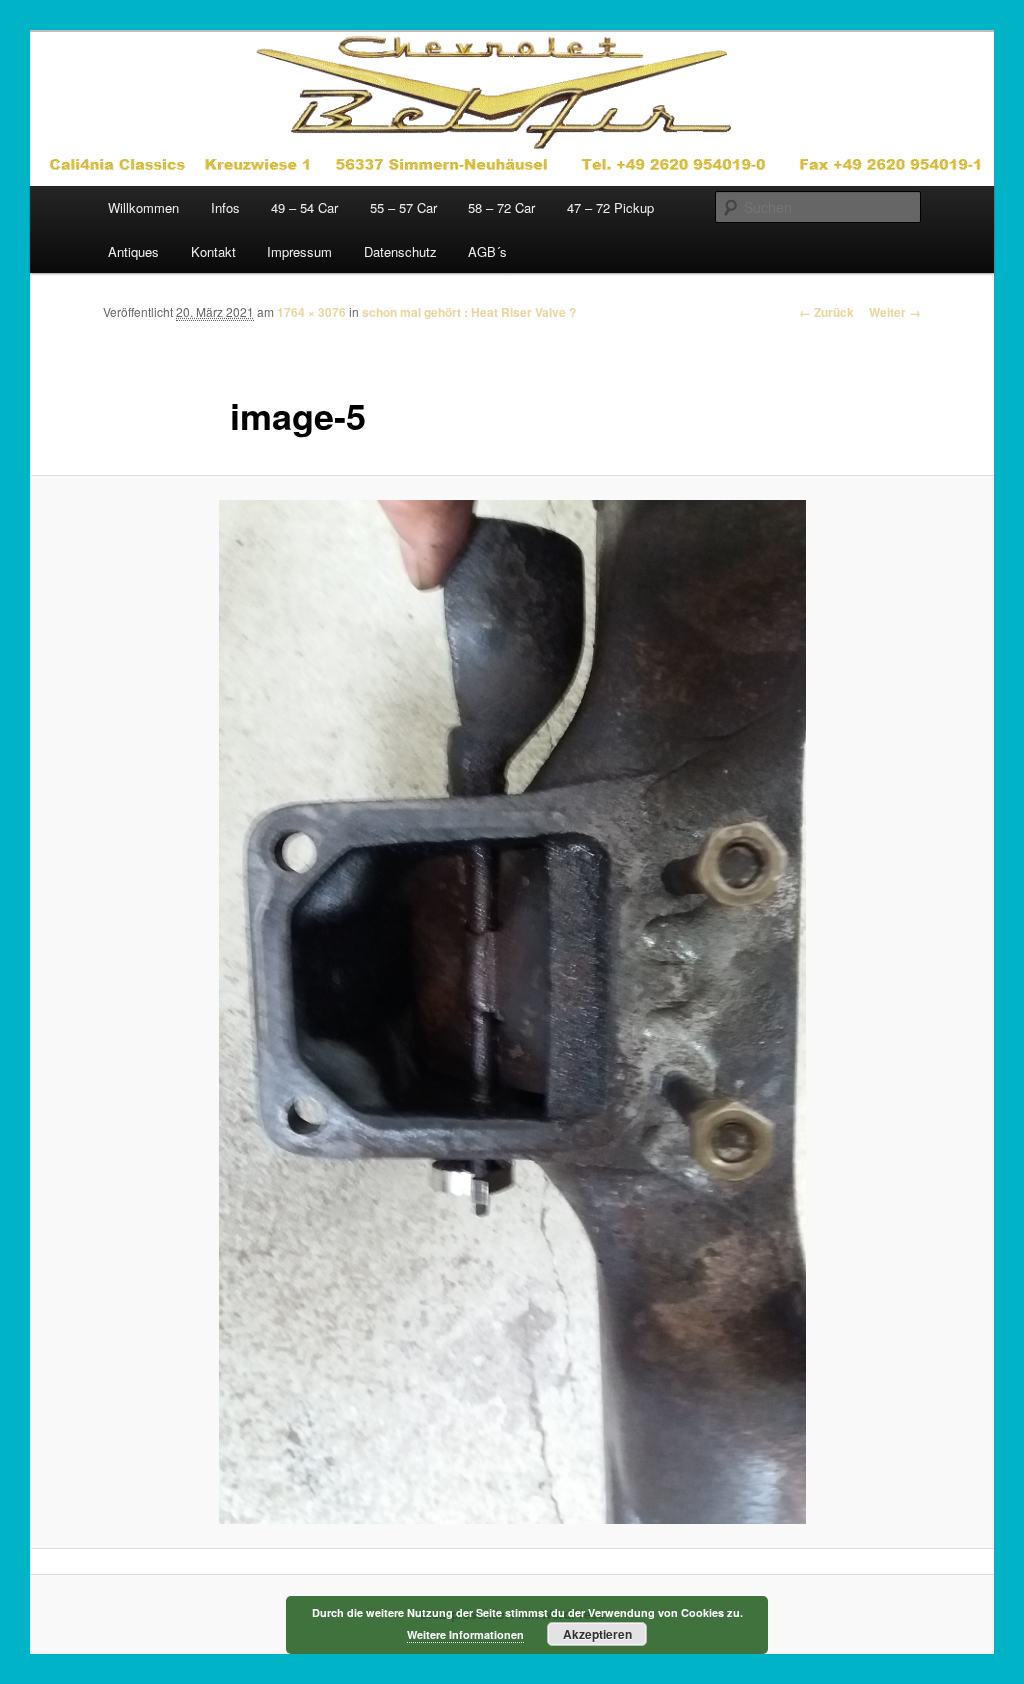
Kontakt (213, 251)
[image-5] (512, 1012)
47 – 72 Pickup (610, 207)
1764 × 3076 (311, 312)
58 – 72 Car (501, 207)
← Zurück (826, 312)
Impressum (299, 251)
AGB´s (487, 251)
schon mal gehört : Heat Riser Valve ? (469, 312)
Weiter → (895, 312)
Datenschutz (400, 251)
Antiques (133, 251)
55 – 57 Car (403, 207)
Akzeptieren (597, 1634)
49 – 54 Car (304, 207)
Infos (225, 207)
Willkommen (143, 207)
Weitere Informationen (465, 1634)
